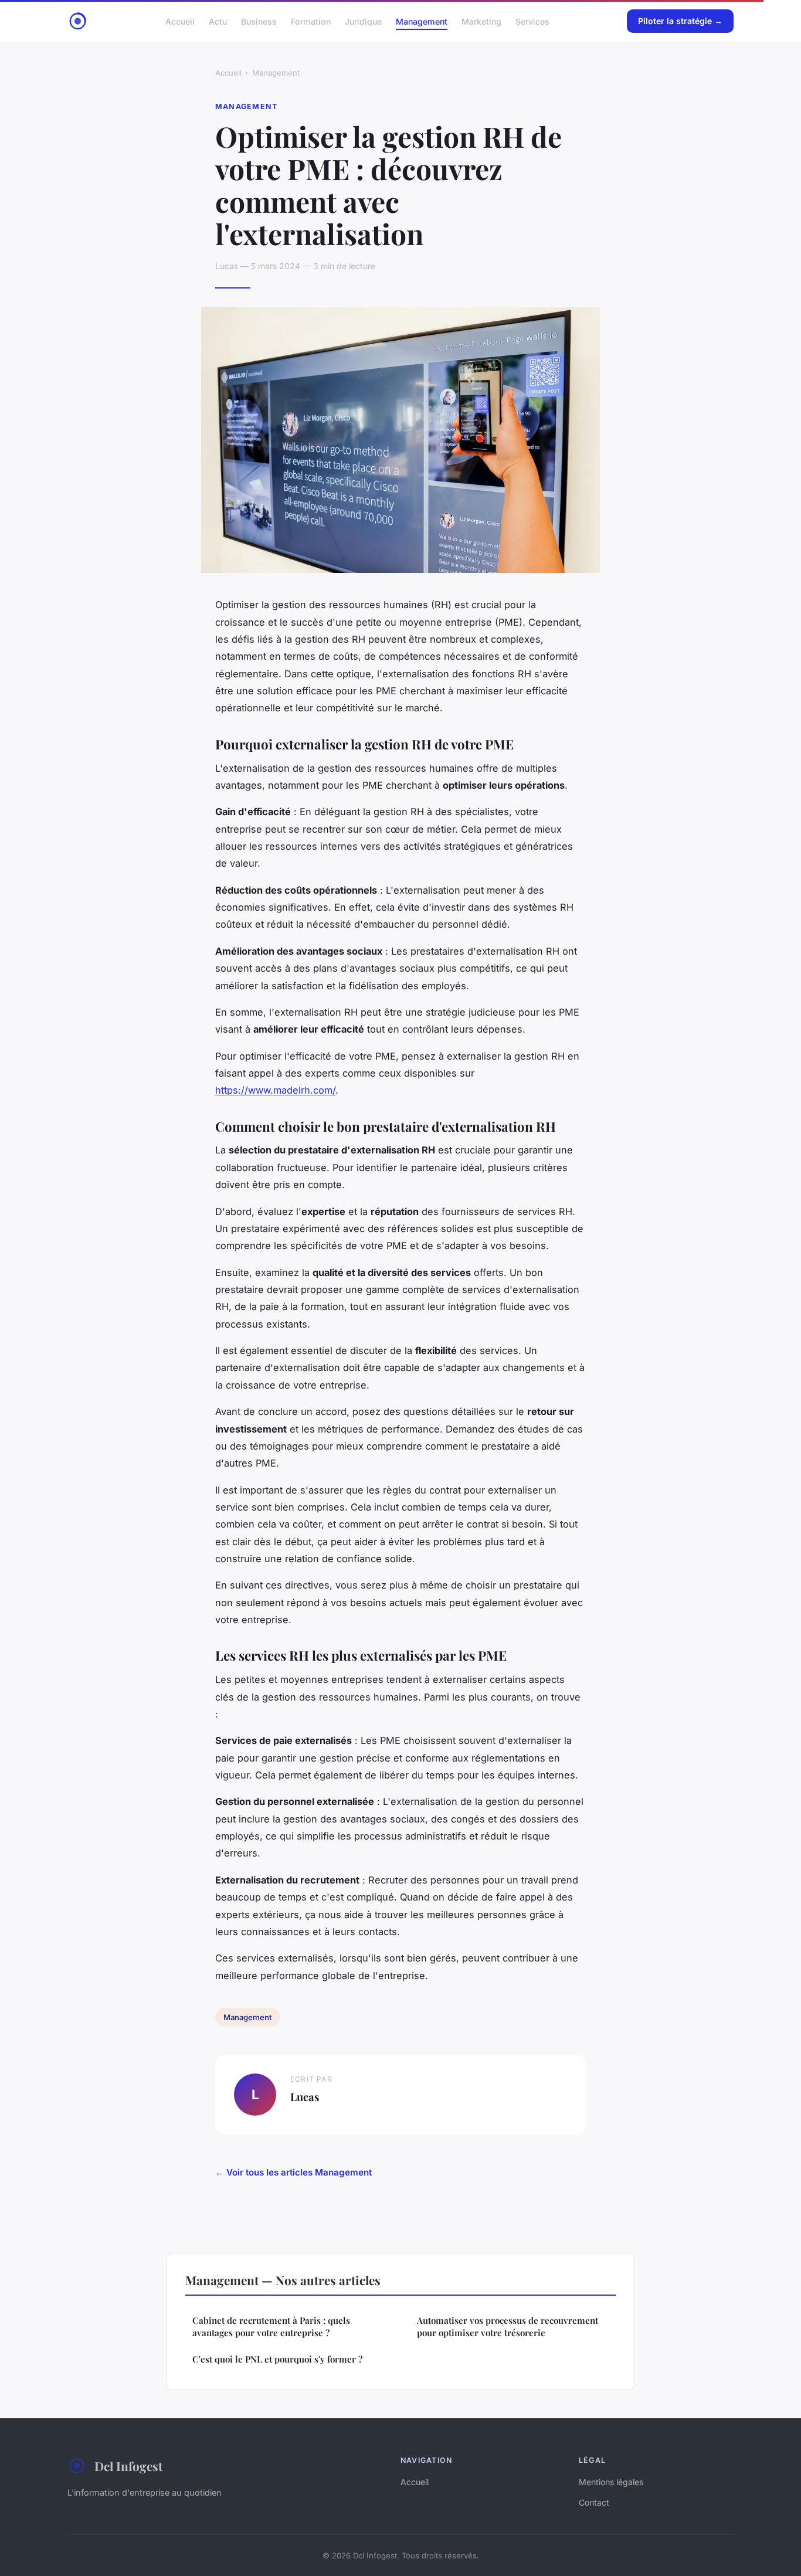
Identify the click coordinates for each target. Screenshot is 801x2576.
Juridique (363, 21)
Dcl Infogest (128, 2466)
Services (532, 21)
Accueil (180, 21)
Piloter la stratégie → (680, 21)
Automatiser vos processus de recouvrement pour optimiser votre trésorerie (508, 2326)
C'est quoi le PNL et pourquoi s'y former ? (277, 2359)
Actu (218, 21)
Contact (594, 2502)
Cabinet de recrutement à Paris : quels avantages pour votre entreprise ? (271, 2326)
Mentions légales (611, 2482)
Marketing (481, 21)
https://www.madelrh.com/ (275, 1090)
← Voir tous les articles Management (293, 2172)
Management (422, 21)
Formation (311, 21)
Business (259, 21)
